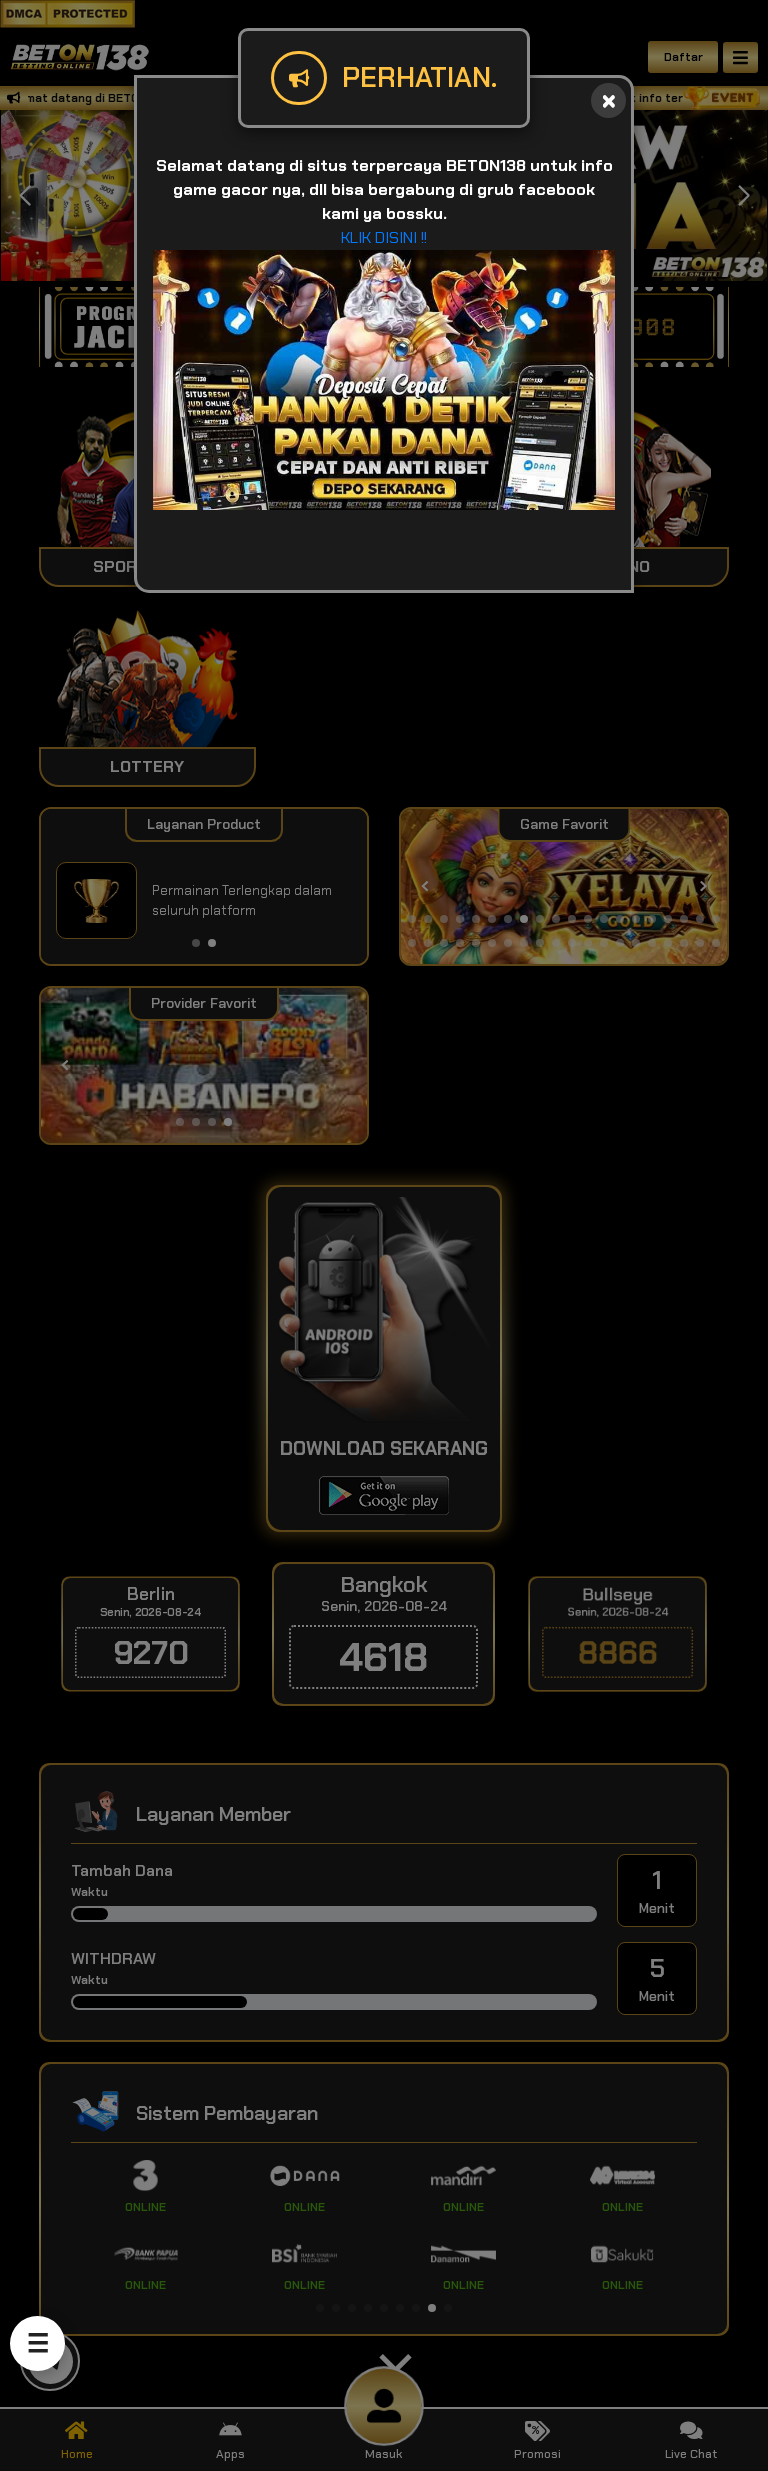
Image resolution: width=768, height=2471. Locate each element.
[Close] (608, 100)
